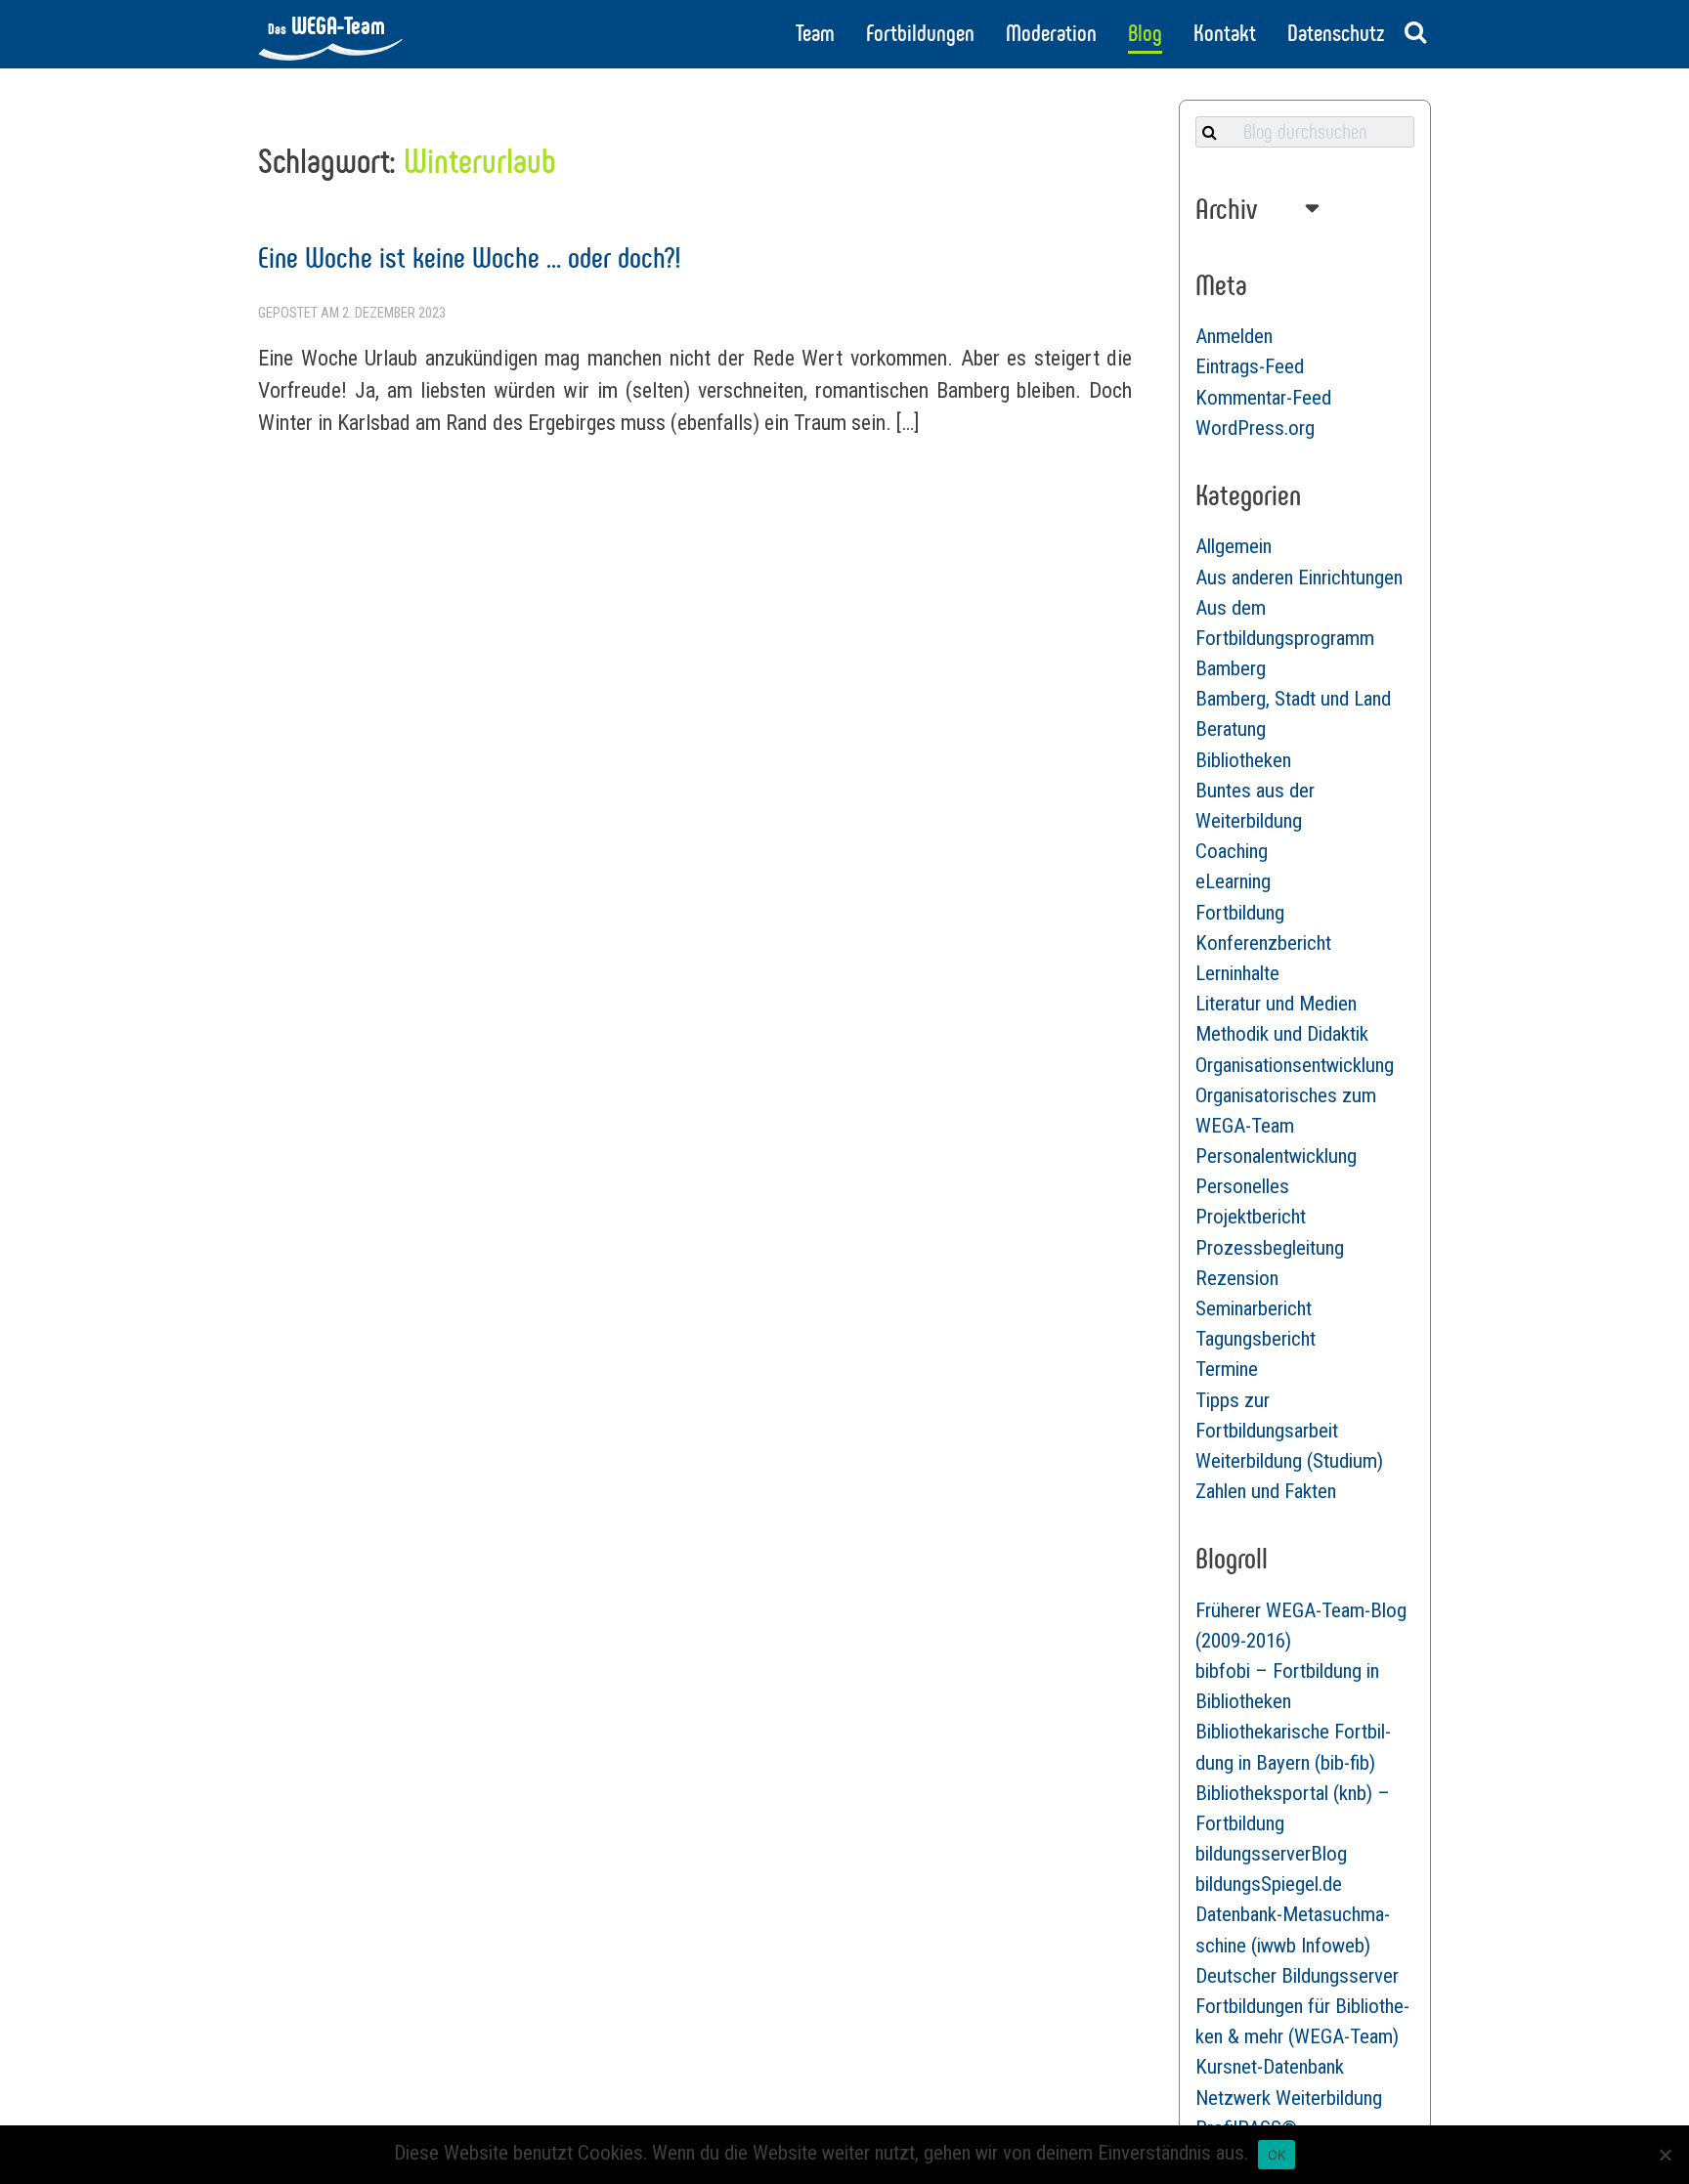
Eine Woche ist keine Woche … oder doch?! (470, 257)
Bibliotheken (1243, 760)
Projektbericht (1251, 1217)
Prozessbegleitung (1270, 1248)
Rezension (1237, 1278)
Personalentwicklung (1276, 1156)
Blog (1145, 33)
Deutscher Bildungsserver (1297, 1976)
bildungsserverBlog (1271, 1854)
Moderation (1051, 33)
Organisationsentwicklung (1295, 1065)
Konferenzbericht (1263, 943)
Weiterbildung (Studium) (1289, 1461)
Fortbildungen (920, 33)
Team (815, 33)
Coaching (1232, 851)
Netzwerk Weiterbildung (1289, 2098)
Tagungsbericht (1256, 1339)
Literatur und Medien (1276, 1004)
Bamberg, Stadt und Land (1293, 699)
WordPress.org (1255, 428)
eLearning (1233, 881)
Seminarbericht (1254, 1308)
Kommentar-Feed (1263, 398)
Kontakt (1225, 33)
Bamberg (1231, 668)
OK (1277, 2155)
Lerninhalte (1237, 973)
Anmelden (1234, 336)
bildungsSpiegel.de (1269, 1884)
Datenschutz (1336, 33)
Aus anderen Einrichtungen (1299, 578)
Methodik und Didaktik (1282, 1034)
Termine (1227, 1369)
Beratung (1231, 729)
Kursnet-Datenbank (1270, 2067)
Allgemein (1234, 546)
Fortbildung (1240, 913)
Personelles (1242, 1186)
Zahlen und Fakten (1266, 1491)
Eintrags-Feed (1250, 366)
